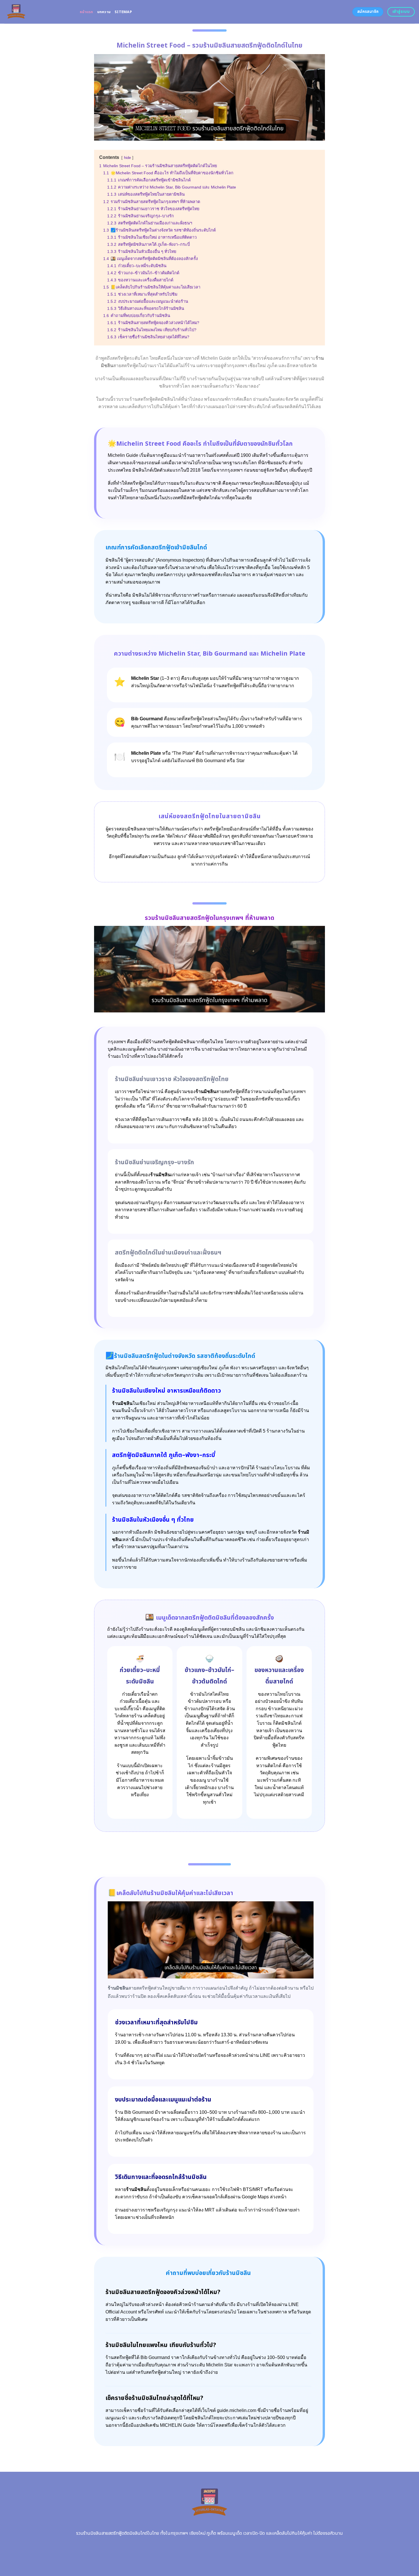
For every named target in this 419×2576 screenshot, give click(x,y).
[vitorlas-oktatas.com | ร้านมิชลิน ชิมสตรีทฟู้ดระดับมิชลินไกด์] (38, 12)
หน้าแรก (87, 12)
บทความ (104, 12)
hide (127, 158)
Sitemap (123, 12)
